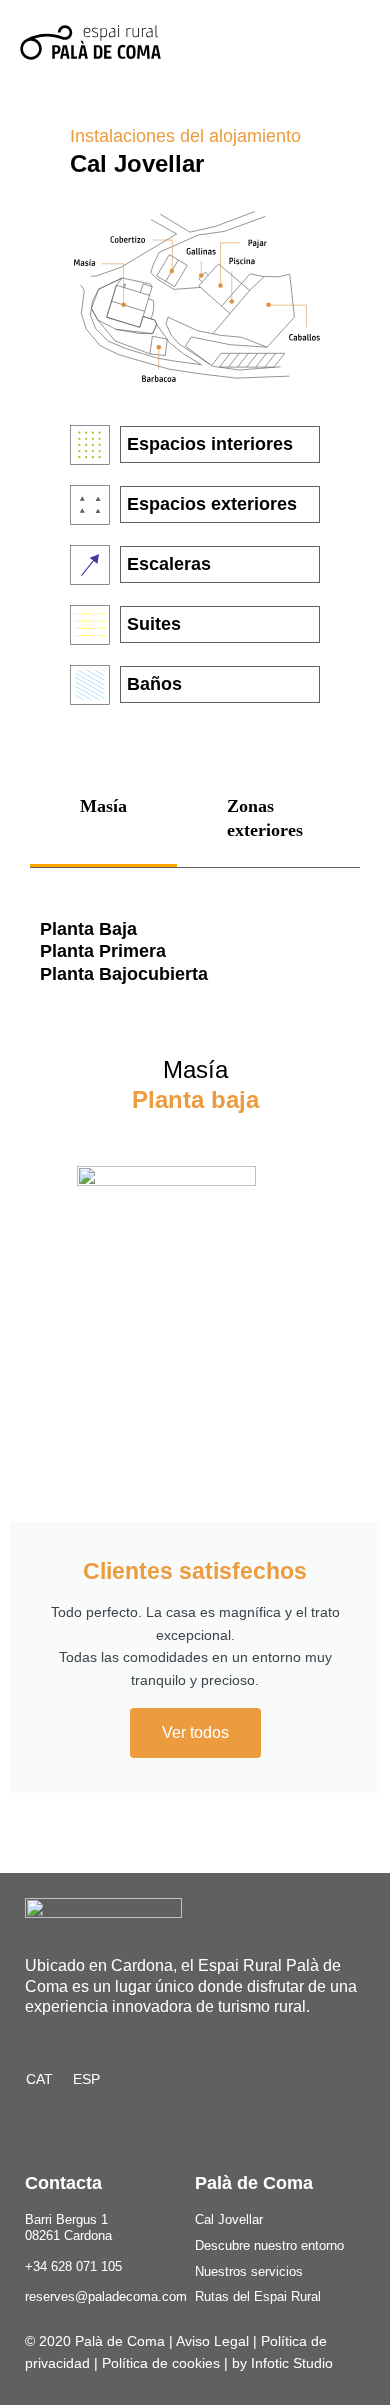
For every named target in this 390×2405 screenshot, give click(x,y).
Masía (103, 806)
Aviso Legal (212, 2341)
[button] (351, 42)
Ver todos (195, 1732)
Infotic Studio (292, 2363)
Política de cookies (161, 2363)
